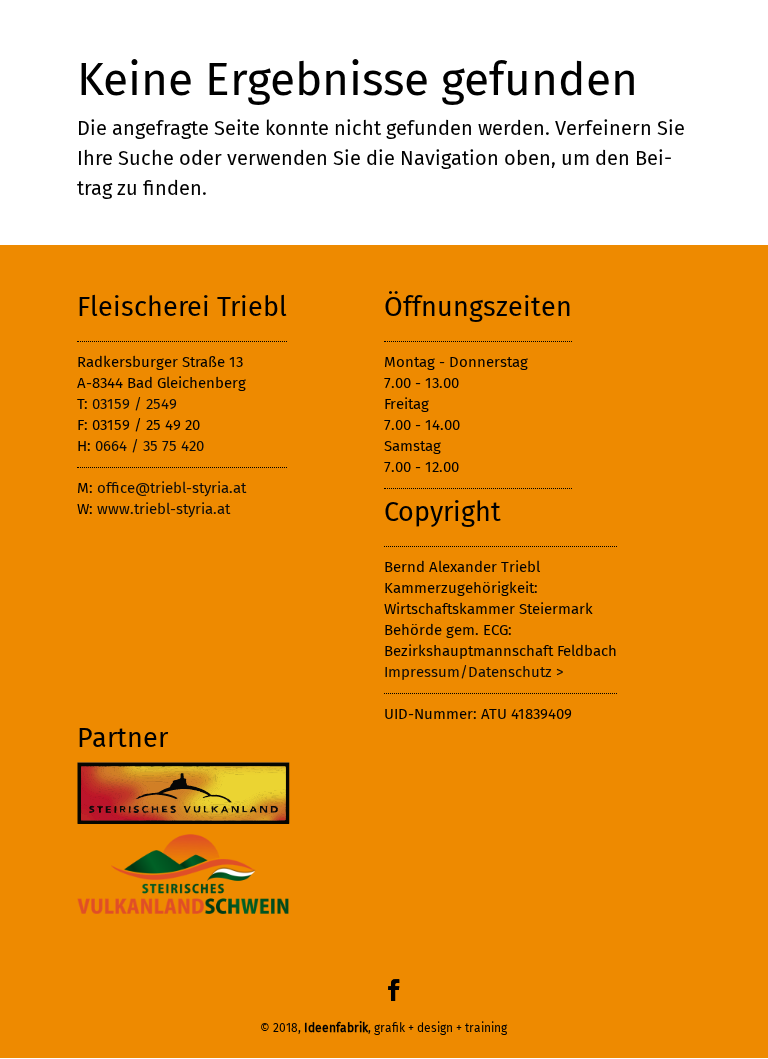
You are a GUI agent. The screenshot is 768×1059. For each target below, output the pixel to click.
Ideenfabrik (336, 1028)
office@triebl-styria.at (171, 488)
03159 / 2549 (134, 404)
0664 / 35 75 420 (149, 446)
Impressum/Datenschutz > (474, 672)
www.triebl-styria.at (163, 509)
